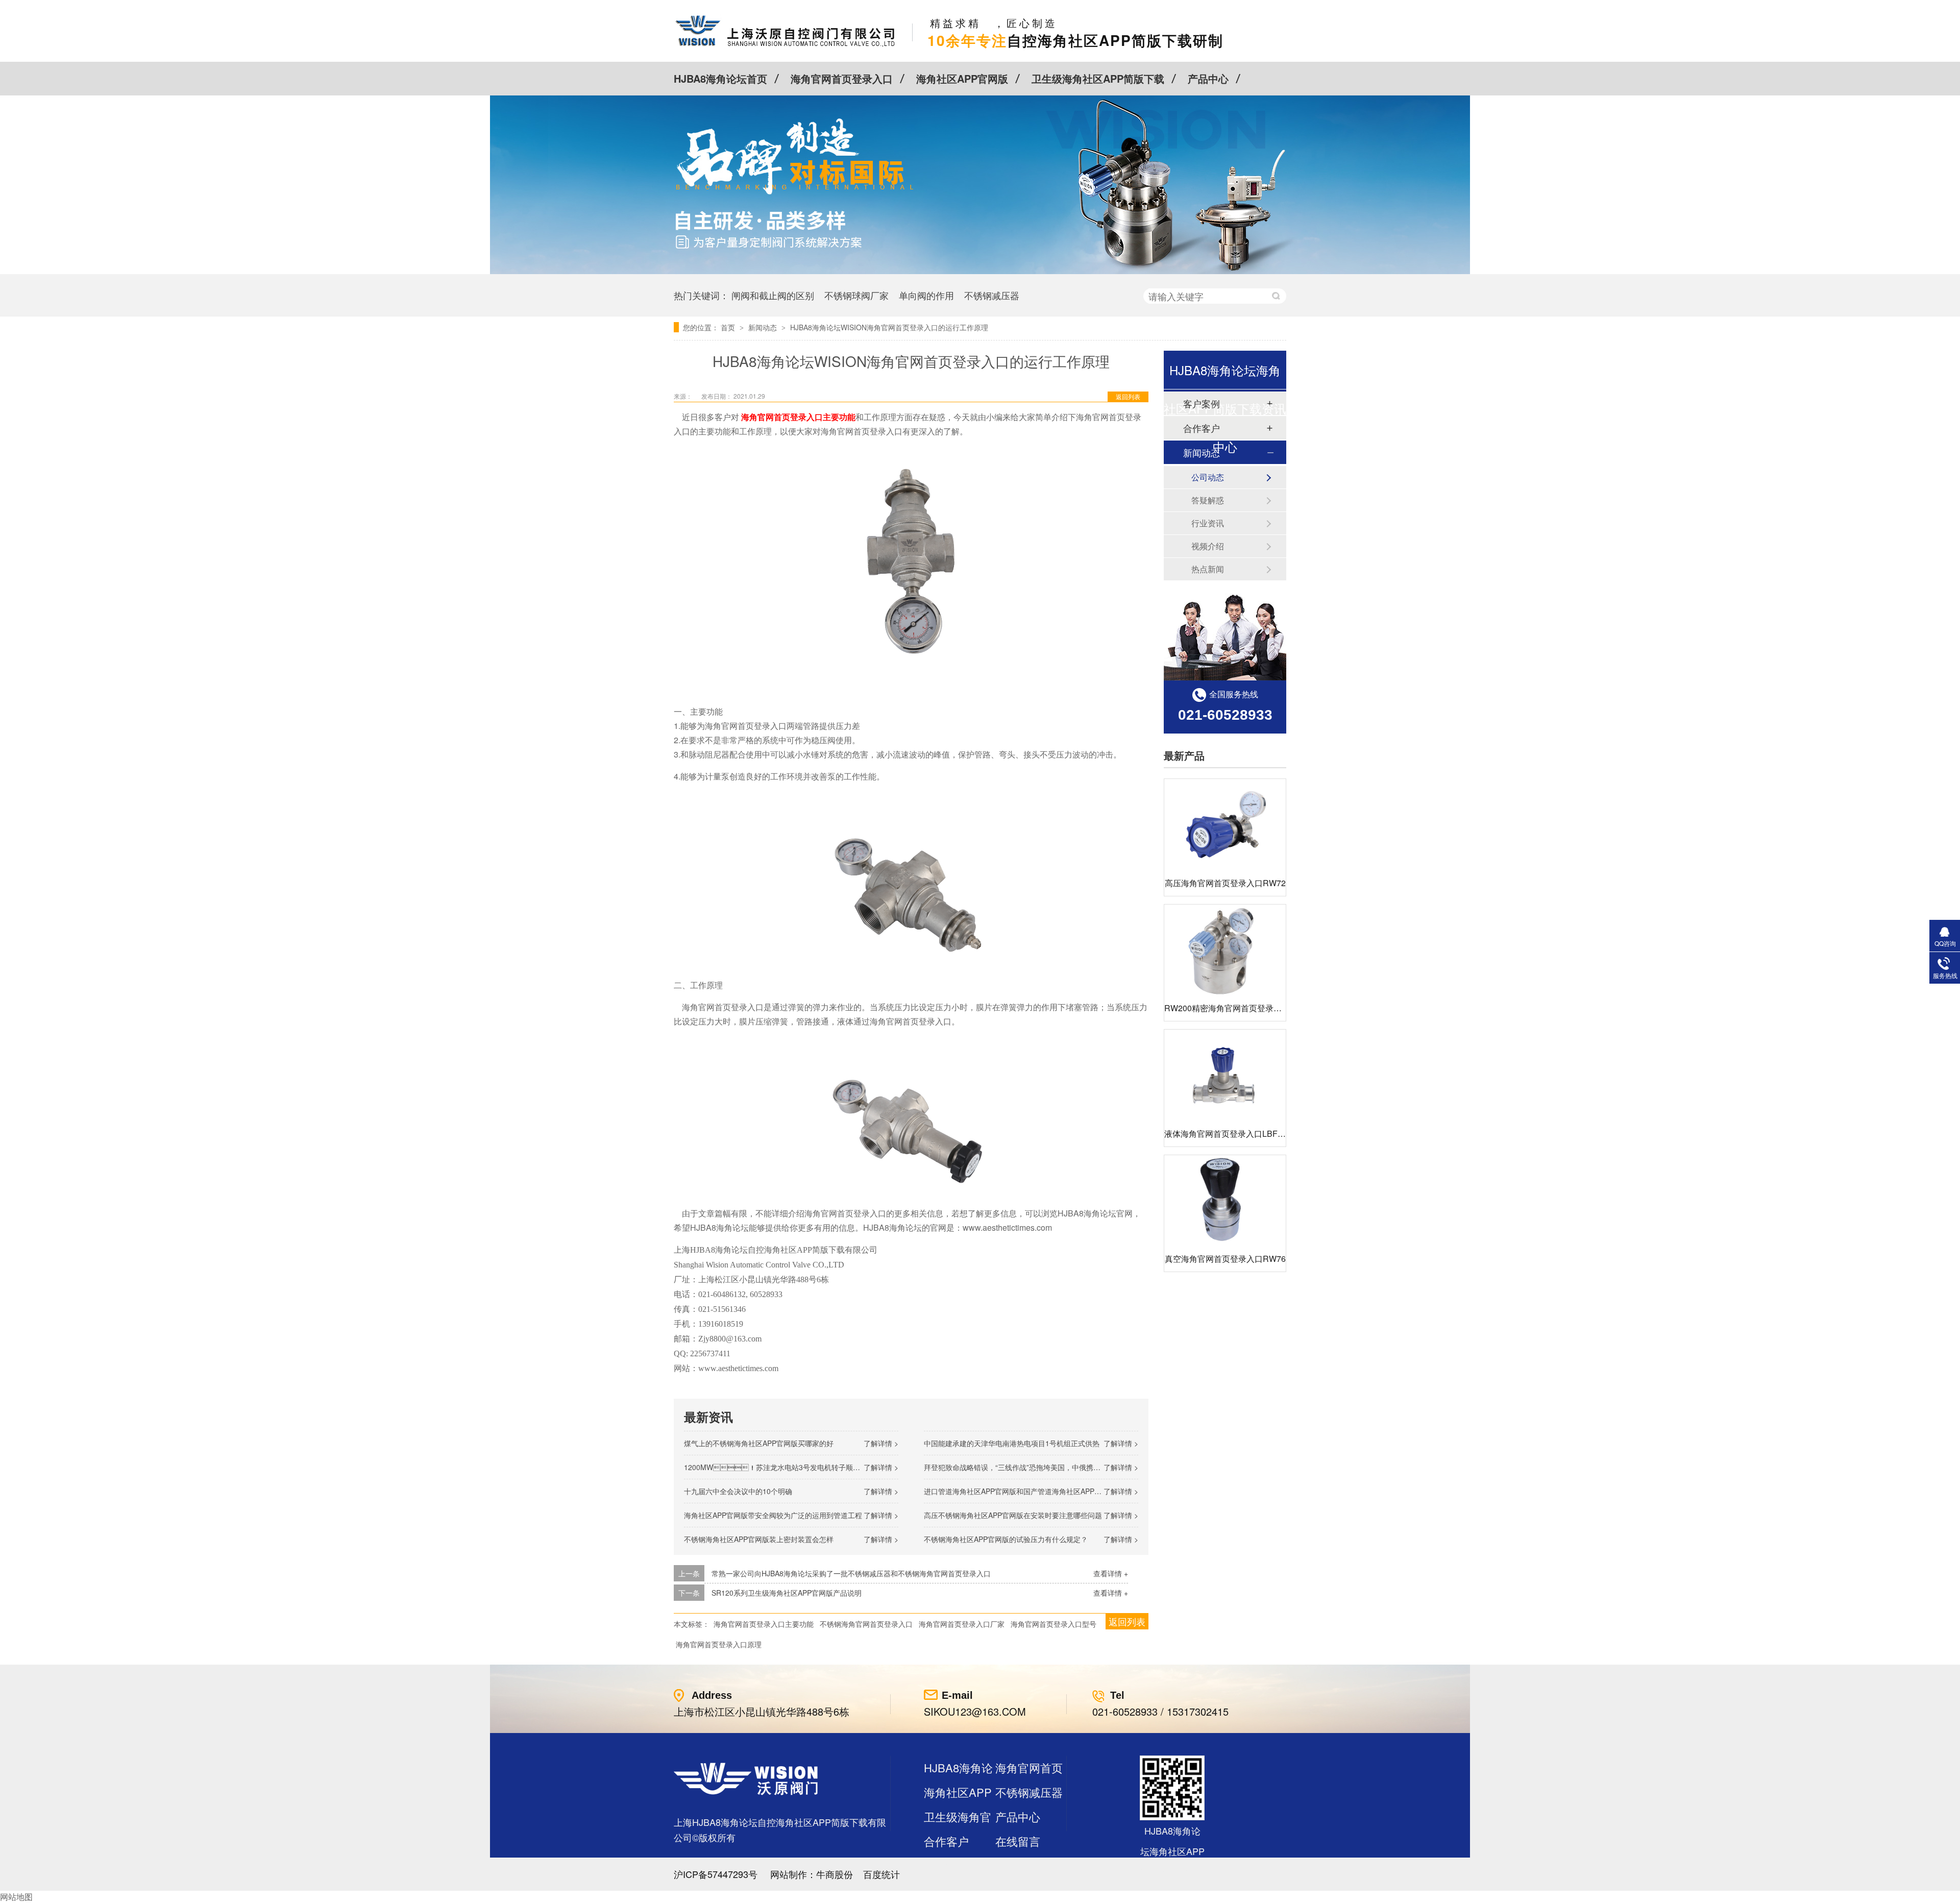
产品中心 (1208, 78)
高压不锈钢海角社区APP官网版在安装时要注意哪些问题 (1013, 1515)
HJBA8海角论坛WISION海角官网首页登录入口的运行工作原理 (889, 327)
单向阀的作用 (926, 295)
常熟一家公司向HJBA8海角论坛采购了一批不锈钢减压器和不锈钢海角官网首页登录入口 (851, 1573)
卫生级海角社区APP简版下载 (1098, 78)
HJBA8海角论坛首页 (720, 78)
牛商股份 (835, 1874)
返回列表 (1128, 396)
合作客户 (946, 1841)
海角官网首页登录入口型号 (1053, 1624)
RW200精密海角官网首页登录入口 (1227, 1008)
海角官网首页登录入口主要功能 (764, 1624)
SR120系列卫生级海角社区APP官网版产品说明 (787, 1593)
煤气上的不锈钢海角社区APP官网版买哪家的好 (759, 1443)
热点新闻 (1208, 569)
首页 (729, 327)
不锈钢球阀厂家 (856, 295)
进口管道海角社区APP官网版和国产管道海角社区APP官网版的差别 (1031, 1491)
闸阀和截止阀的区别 (773, 295)
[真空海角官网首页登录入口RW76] (1225, 1201)
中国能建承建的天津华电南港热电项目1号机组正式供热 (1012, 1443)
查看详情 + (1111, 1573)
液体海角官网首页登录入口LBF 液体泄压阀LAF (1250, 1133)
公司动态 (1208, 477)
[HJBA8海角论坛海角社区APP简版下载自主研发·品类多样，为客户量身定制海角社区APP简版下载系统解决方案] (980, 271)
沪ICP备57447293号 (716, 1874)
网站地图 (16, 1897)
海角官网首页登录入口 (842, 78)
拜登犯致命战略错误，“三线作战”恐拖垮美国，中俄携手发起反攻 (1026, 1467)
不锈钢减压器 (992, 295)
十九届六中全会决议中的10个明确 (738, 1491)
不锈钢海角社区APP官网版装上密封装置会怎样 (759, 1539)
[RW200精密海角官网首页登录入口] (1225, 950)
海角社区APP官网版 (962, 78)
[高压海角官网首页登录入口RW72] (1225, 825)
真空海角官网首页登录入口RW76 (1225, 1259)
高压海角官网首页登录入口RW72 (1225, 883)
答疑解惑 (1208, 500)
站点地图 (946, 1865)
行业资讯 (1208, 523)
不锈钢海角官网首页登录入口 (866, 1624)
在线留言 (1018, 1841)
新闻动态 (764, 327)
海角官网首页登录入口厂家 (962, 1624)
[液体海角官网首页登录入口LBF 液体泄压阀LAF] (1225, 1075)
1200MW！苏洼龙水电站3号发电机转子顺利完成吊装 (786, 1467)
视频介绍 (1208, 546)
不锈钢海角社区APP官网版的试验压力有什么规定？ (1006, 1539)
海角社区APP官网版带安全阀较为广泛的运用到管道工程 (773, 1515)
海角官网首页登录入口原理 (719, 1644)
